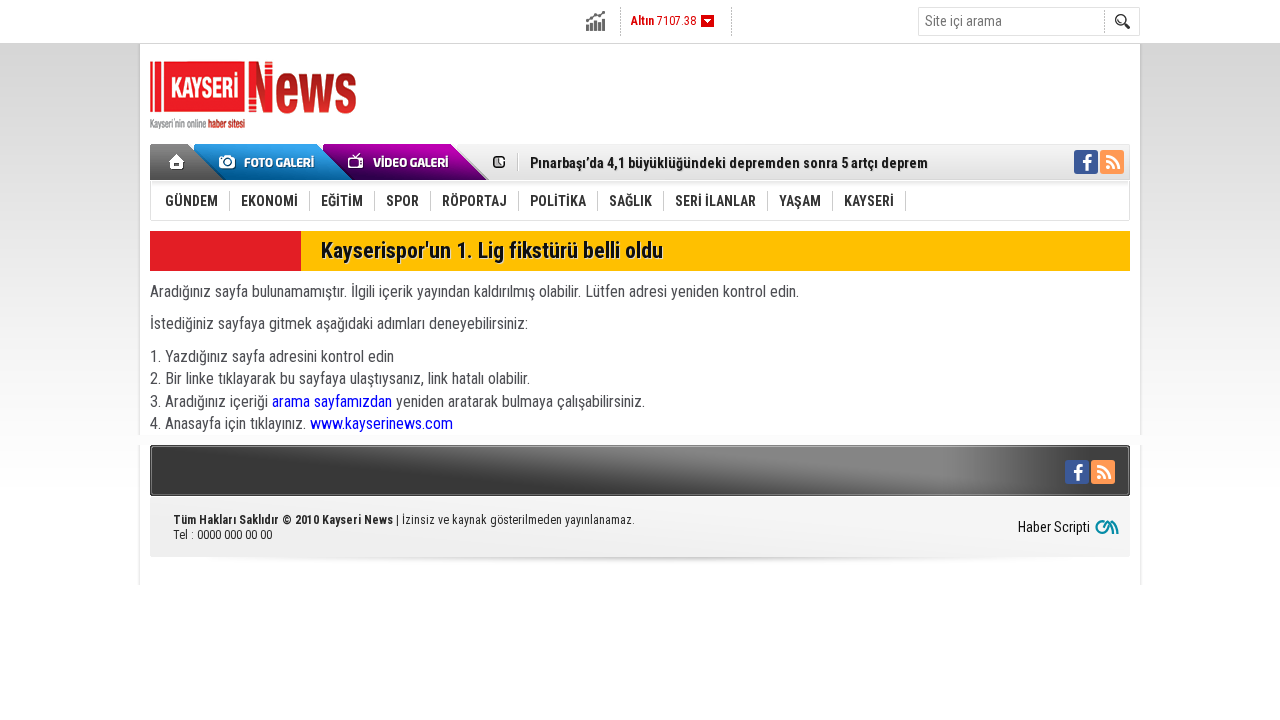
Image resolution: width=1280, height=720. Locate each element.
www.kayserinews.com (381, 423)
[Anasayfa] (177, 162)
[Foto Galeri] (270, 162)
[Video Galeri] (400, 162)
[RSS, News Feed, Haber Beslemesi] (1112, 162)
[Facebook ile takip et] (1086, 162)
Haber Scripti (1054, 527)
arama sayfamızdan (332, 401)
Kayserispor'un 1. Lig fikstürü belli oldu (492, 250)
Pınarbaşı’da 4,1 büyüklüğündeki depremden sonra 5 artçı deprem (729, 158)
